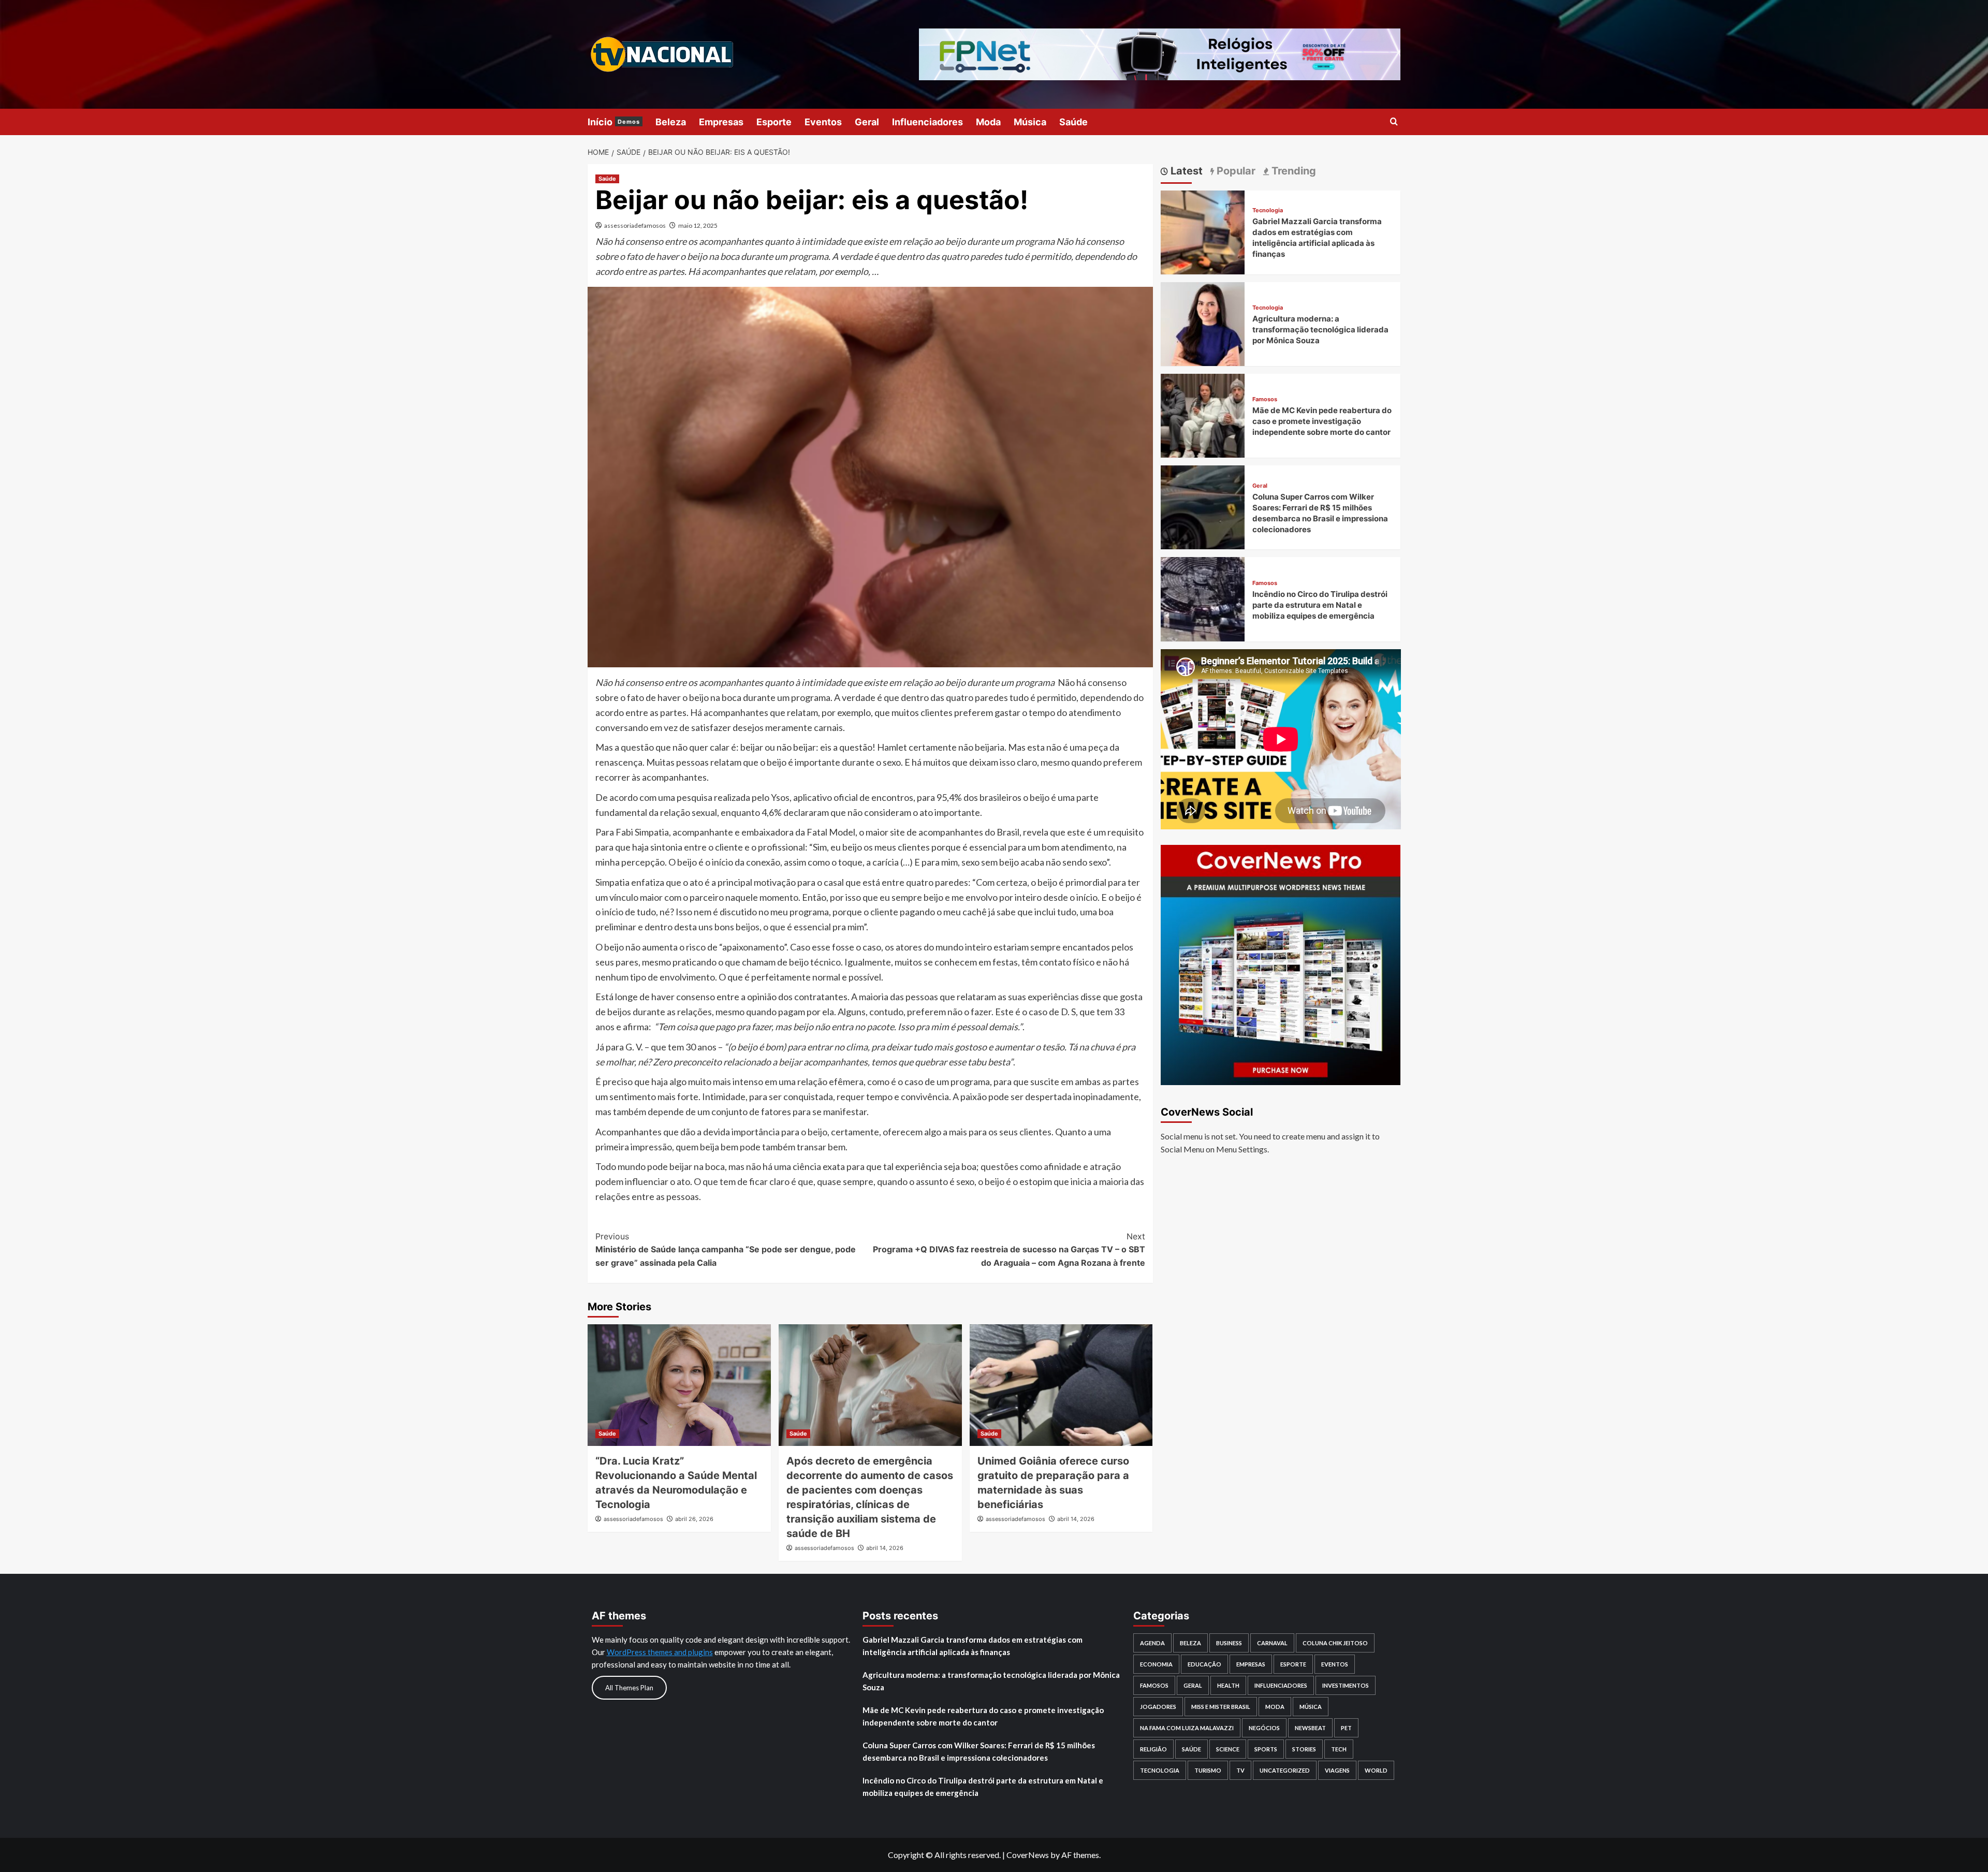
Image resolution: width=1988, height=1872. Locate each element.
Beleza (671, 122)
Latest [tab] (1185, 171)
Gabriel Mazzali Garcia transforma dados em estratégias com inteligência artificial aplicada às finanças (973, 1646)
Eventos (823, 122)
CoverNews (1028, 1855)
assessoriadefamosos (635, 225)
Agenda (1152, 1643)
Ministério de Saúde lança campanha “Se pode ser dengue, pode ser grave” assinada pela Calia (726, 1249)
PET (1346, 1728)
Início (614, 122)
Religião (1153, 1749)
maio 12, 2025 (698, 225)
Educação (1204, 1664)
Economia (1156, 1664)
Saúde (1073, 122)
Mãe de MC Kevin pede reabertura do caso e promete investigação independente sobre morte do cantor (1322, 421)
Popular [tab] (1235, 171)
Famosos (1265, 399)
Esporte (774, 122)
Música (1030, 122)
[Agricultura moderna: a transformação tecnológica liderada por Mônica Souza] (1203, 323)
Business (1229, 1643)
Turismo (1208, 1770)
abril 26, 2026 (694, 1519)
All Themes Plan (629, 1688)
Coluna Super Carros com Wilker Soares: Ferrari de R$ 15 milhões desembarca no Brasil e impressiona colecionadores (979, 1751)
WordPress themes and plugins (660, 1652)
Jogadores (1158, 1707)
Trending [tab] (1292, 171)
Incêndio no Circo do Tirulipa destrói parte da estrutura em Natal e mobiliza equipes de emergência (1320, 605)
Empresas (721, 122)
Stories (1304, 1749)
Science (1228, 1749)
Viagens (1337, 1770)
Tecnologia (1268, 210)
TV (1240, 1770)
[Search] (1394, 122)
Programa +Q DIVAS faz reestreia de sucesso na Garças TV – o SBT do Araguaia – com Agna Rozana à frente (1009, 1249)
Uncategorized (1285, 1770)
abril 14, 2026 (885, 1548)
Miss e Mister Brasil (1221, 1707)
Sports (1266, 1749)
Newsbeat (1310, 1728)
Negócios (1264, 1728)
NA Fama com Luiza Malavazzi (1187, 1728)
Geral (867, 122)
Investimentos (1346, 1685)
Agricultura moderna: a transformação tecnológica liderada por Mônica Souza (1320, 330)
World (1376, 1770)
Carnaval (1272, 1643)
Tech (1339, 1749)
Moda (988, 122)
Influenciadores (927, 122)
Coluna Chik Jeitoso (1335, 1643)
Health (1228, 1685)
